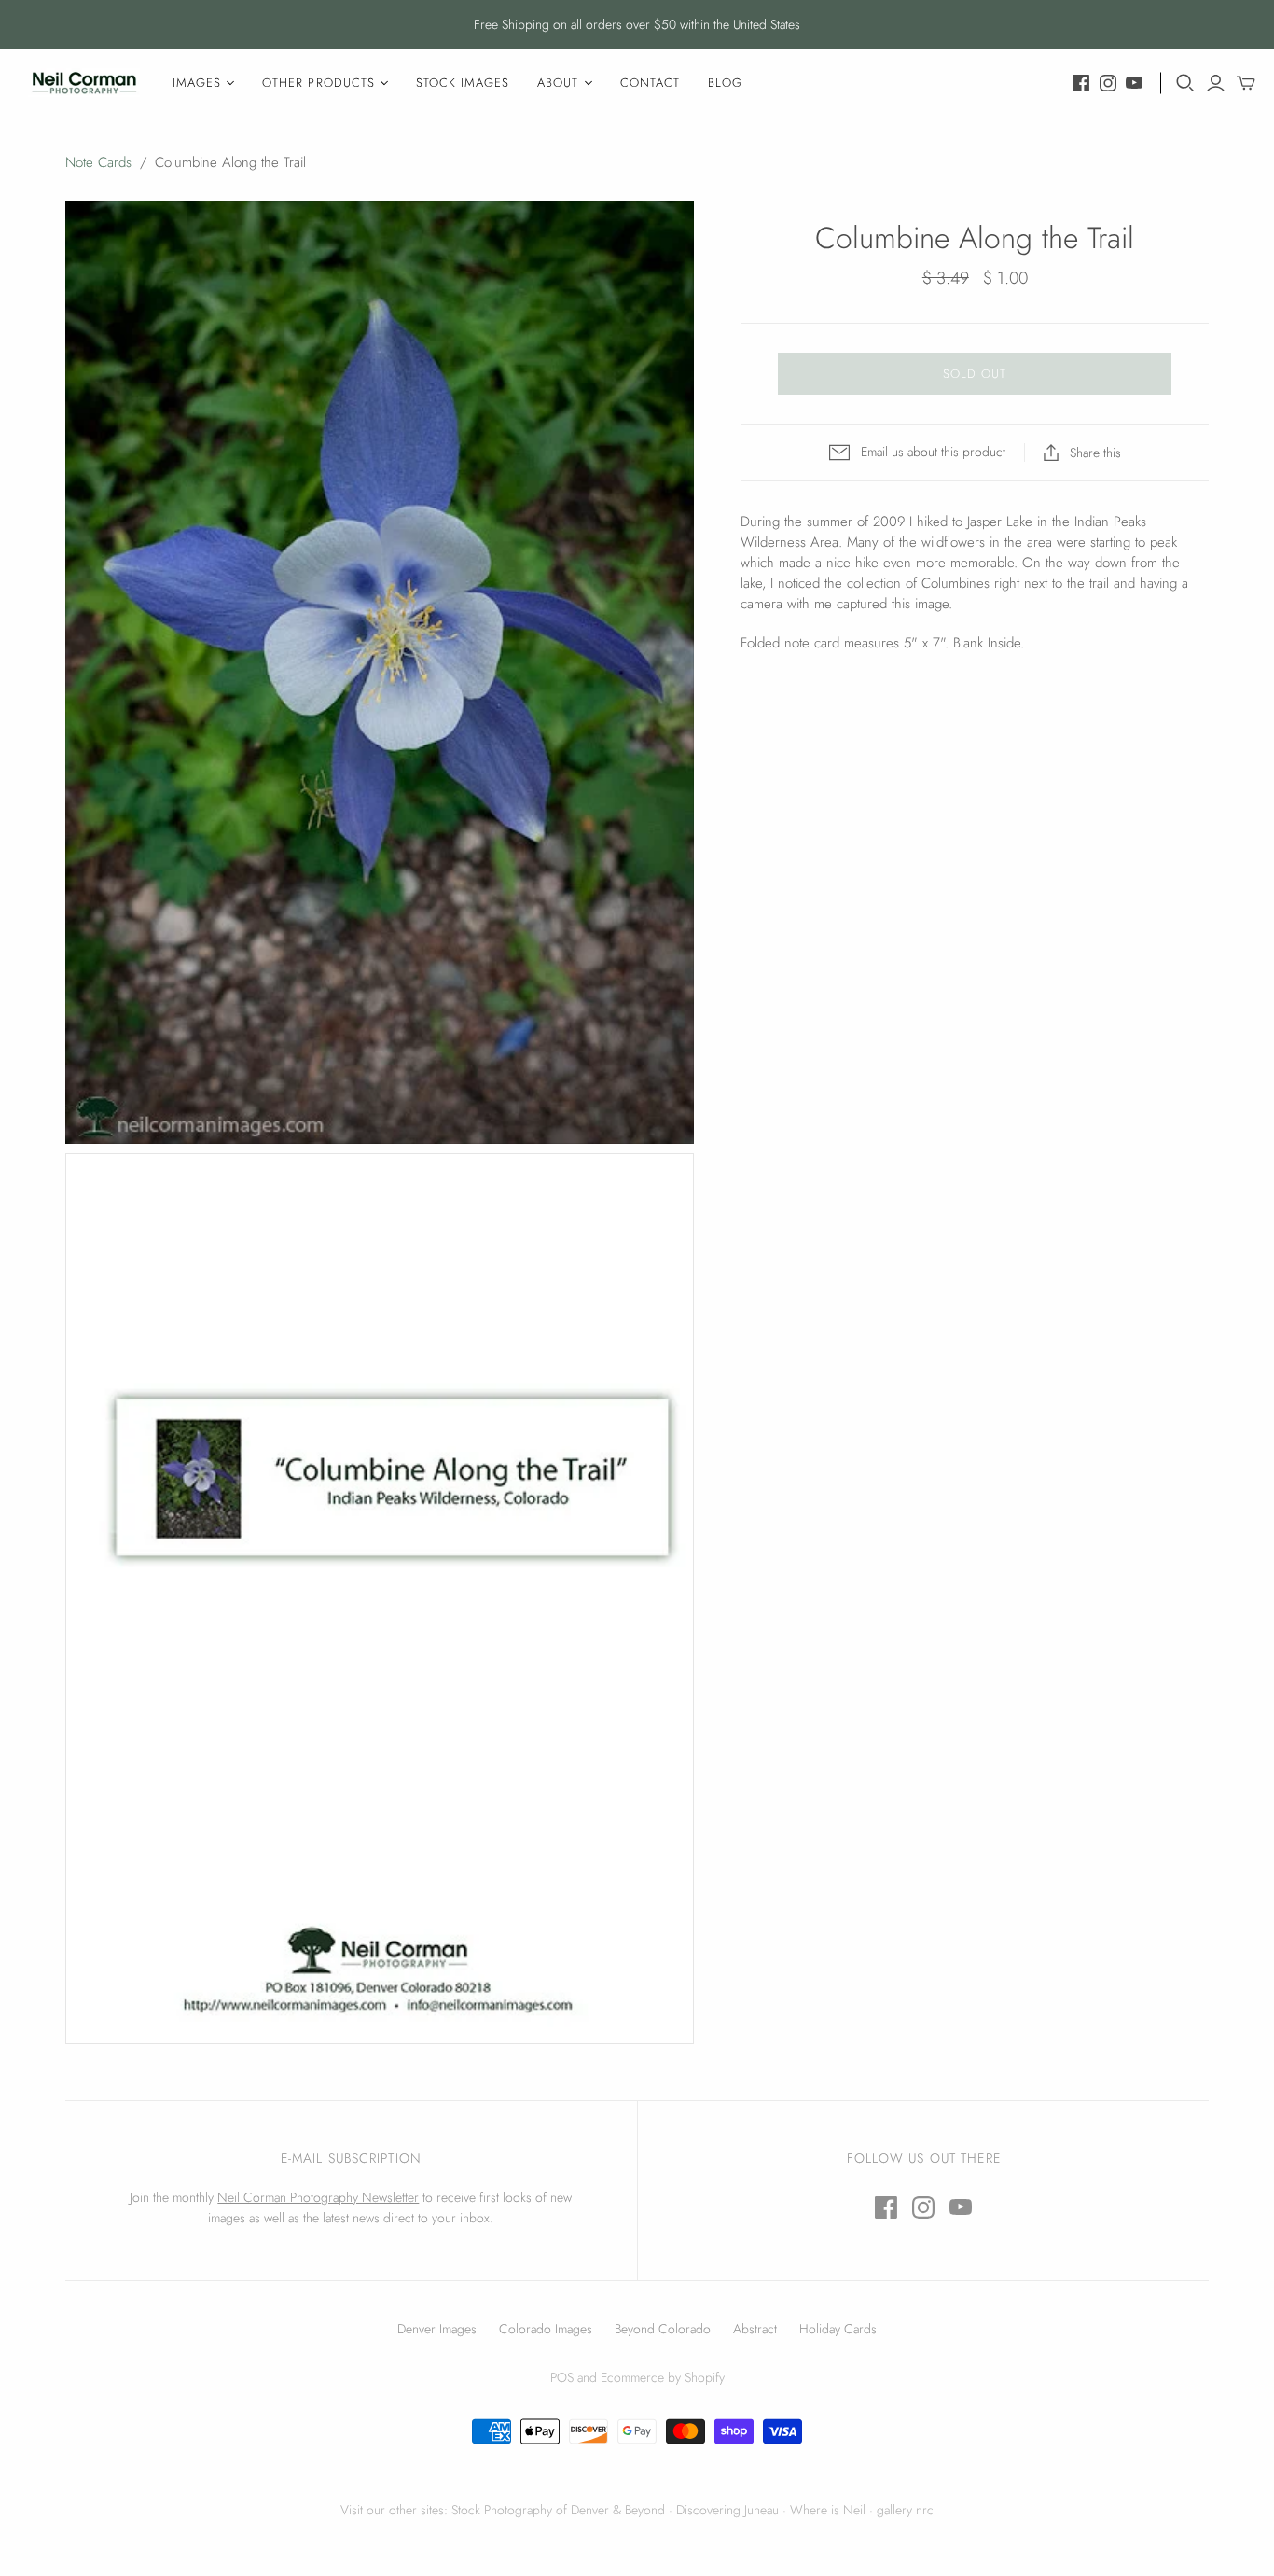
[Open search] (1185, 83)
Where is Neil (828, 2510)
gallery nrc (905, 2510)
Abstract (755, 2329)
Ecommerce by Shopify (663, 2377)
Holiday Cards (838, 2329)
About (558, 83)
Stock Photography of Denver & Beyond (558, 2510)
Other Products (318, 83)
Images (197, 83)
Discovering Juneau (727, 2510)
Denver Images (437, 2329)
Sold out (975, 374)
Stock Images (463, 83)
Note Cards (98, 162)
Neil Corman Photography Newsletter (318, 2197)
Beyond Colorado (663, 2329)
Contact (650, 83)
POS (562, 2377)
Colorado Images (546, 2329)
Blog (725, 83)
